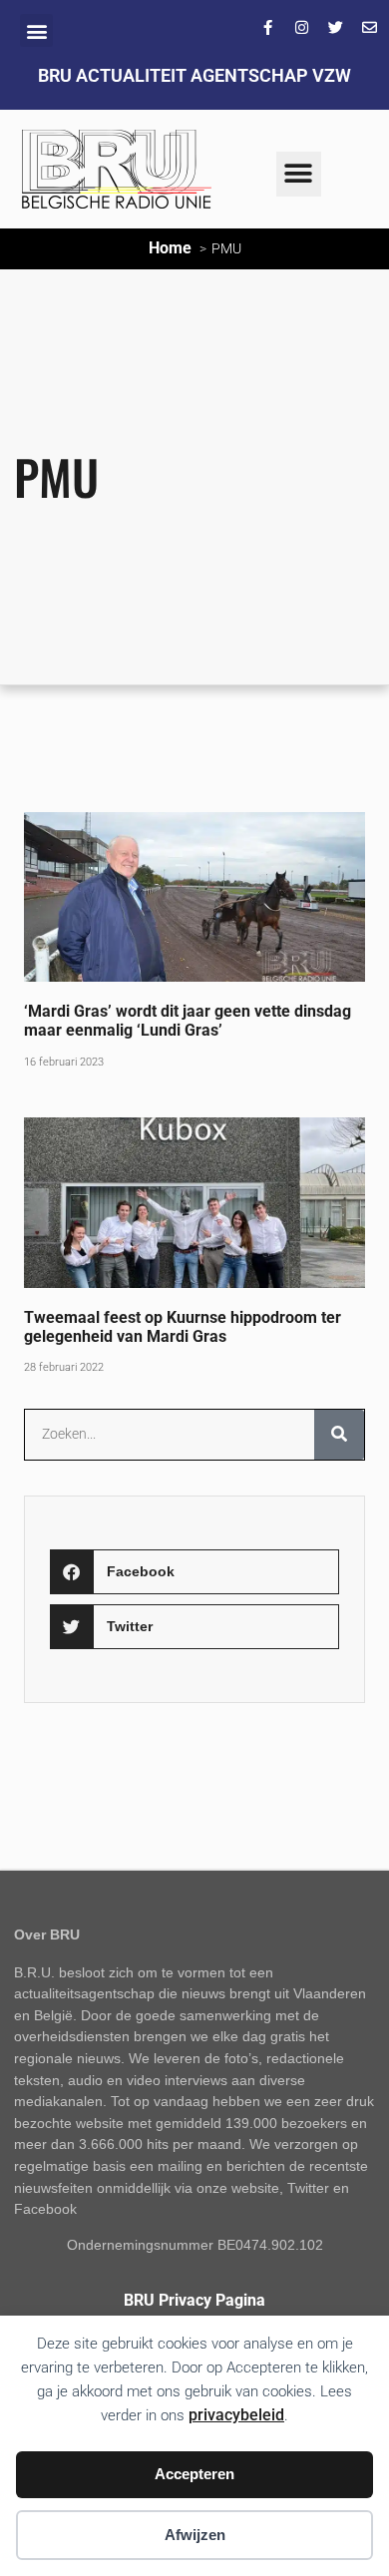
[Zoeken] (339, 1435)
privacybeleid (236, 2415)
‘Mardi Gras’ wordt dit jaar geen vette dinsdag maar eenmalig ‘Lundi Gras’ (188, 1021)
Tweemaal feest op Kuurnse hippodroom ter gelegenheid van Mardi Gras (183, 1327)
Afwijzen (195, 2535)
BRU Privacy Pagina (194, 2300)
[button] (36, 30)
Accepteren (194, 2474)
